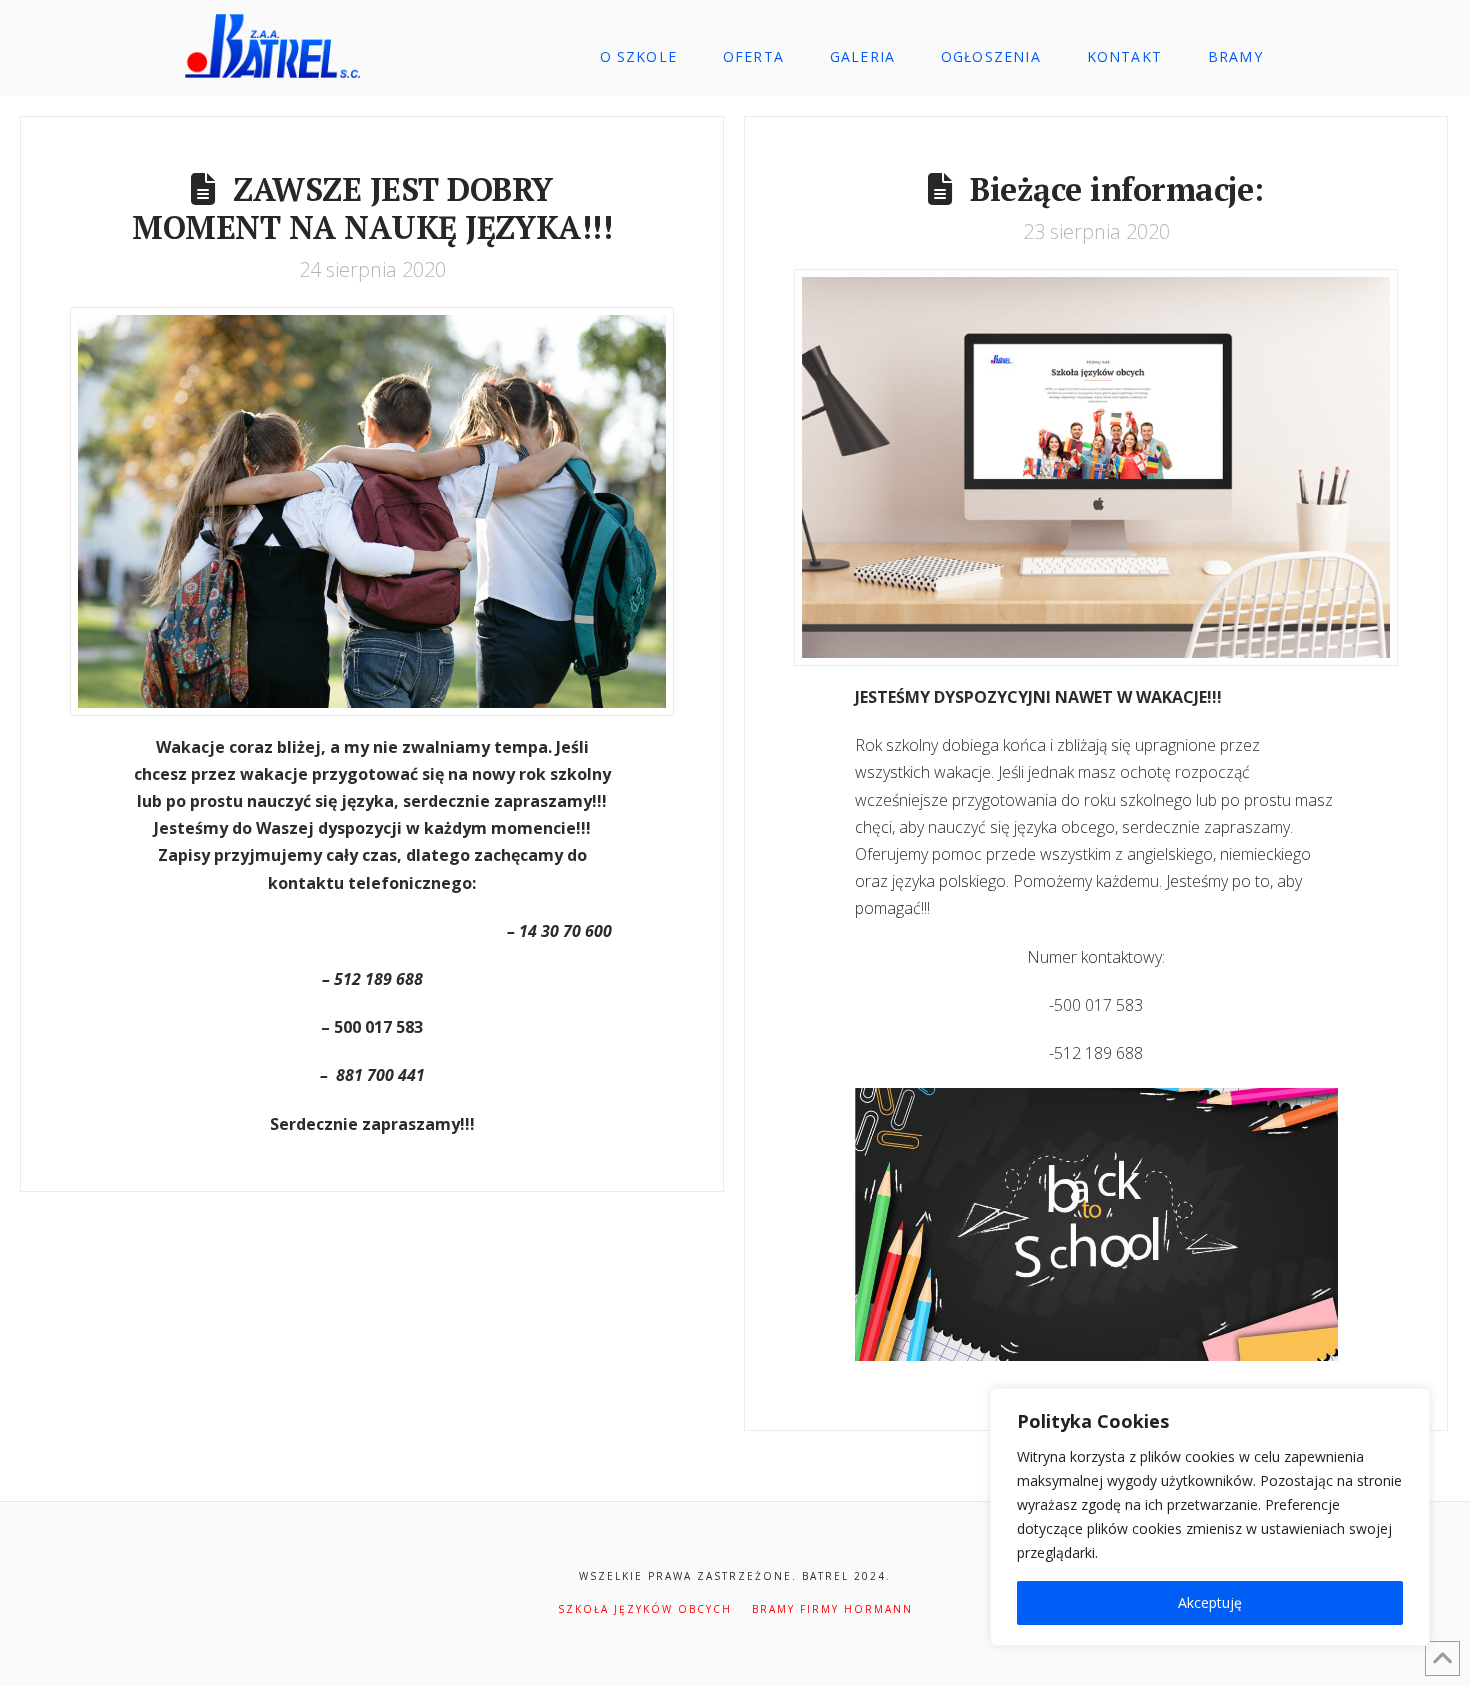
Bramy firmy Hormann (832, 1609)
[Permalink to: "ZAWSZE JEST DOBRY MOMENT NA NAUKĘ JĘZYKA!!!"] (372, 511)
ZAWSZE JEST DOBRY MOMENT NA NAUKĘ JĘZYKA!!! (372, 208)
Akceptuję (1210, 1602)
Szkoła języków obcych (645, 1609)
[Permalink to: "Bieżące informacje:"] (1096, 467)
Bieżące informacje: (1117, 189)
